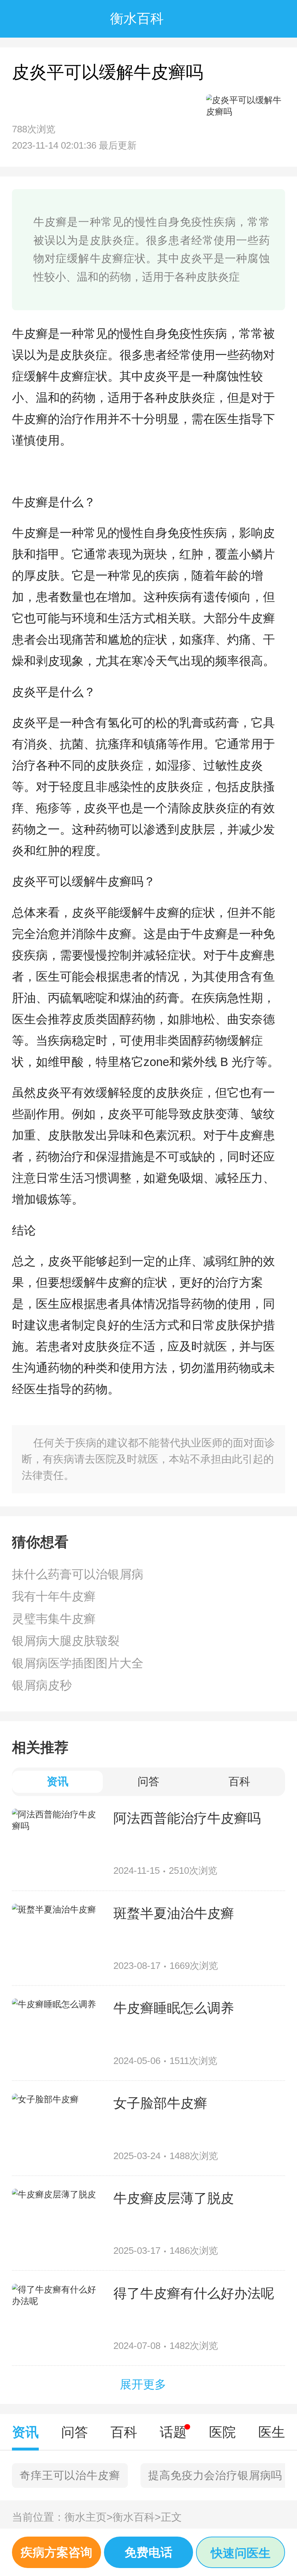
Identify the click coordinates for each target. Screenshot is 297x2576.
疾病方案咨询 (57, 2552)
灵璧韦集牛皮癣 (54, 1619)
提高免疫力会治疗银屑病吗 (215, 2475)
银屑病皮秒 (42, 1685)
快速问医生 (241, 2553)
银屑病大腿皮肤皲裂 (66, 1641)
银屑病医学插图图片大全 (78, 1663)
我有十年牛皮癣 (54, 1596)
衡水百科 (137, 2517)
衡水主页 (89, 2517)
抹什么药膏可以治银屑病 (78, 1574)
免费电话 (148, 2552)
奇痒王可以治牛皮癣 (70, 2475)
